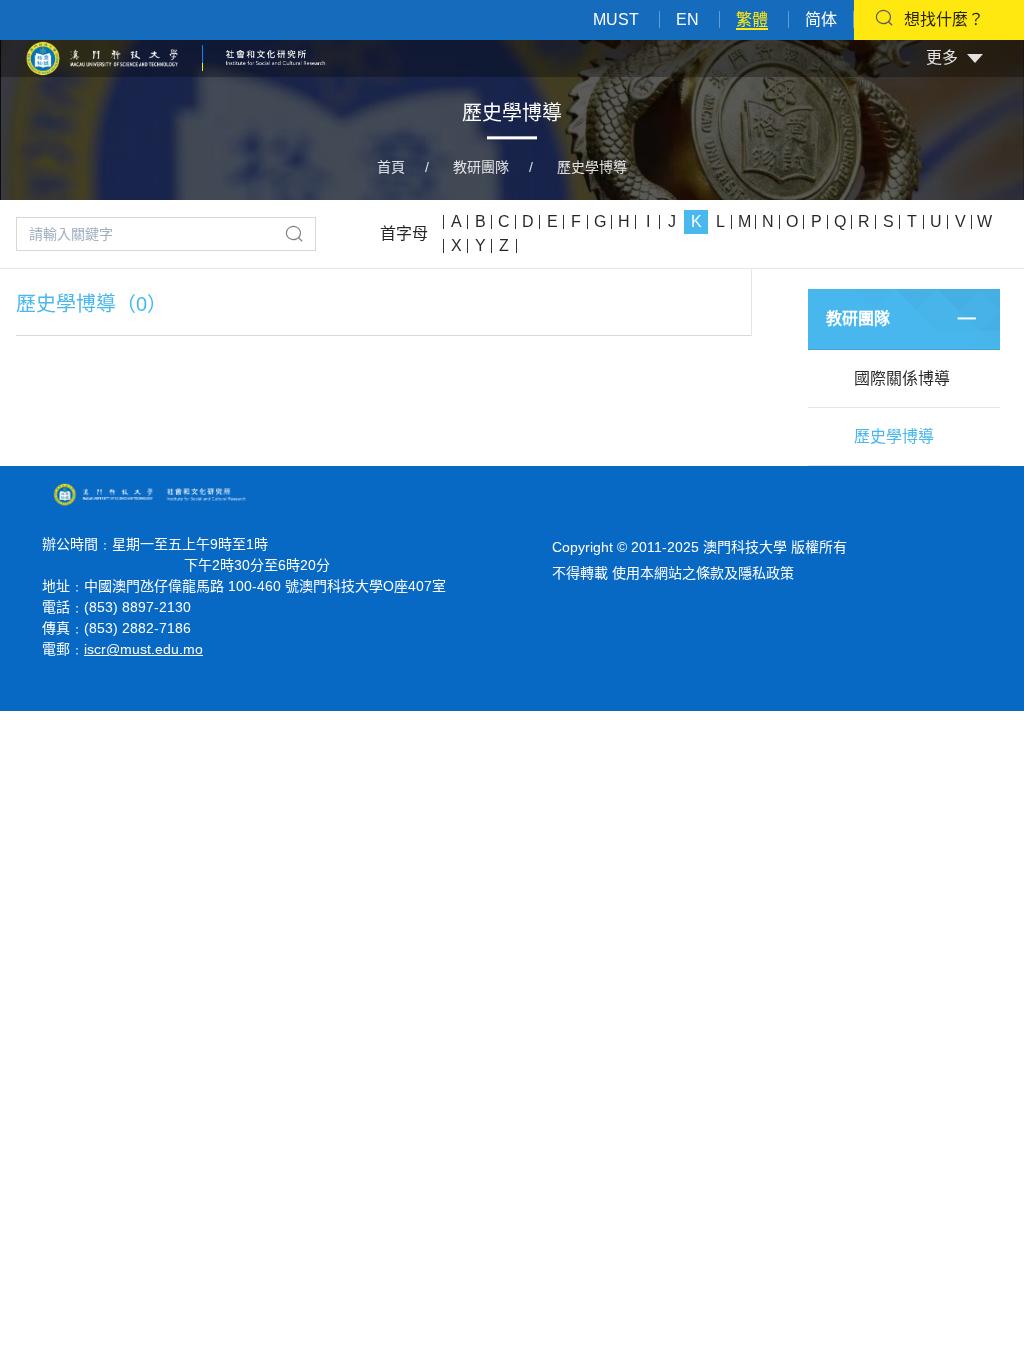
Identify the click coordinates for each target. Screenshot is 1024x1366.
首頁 (391, 167)
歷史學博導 (592, 167)
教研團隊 (481, 167)
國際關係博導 (902, 378)
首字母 (404, 233)
